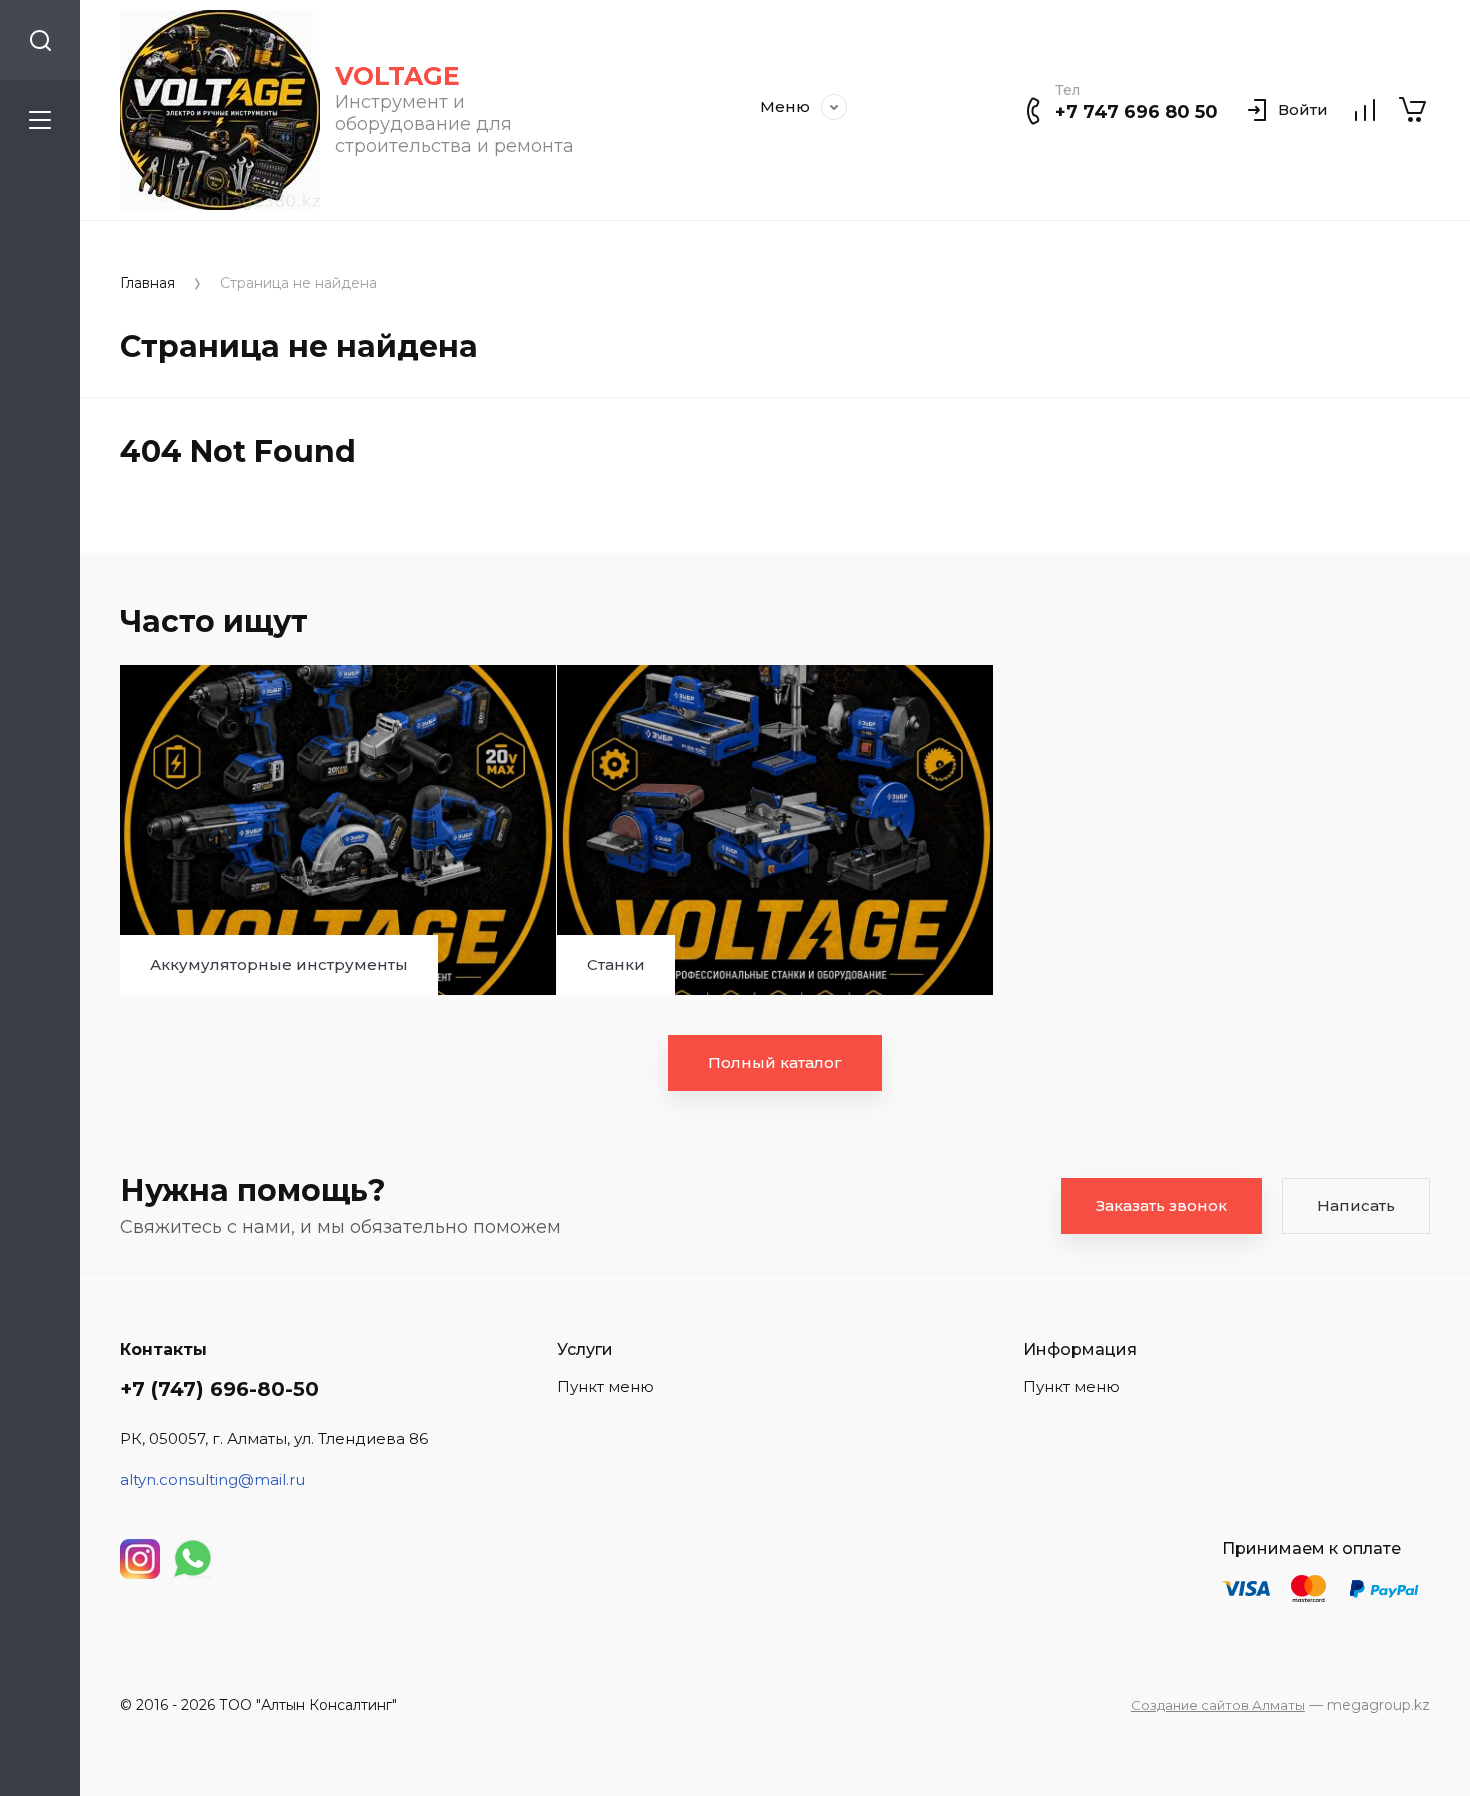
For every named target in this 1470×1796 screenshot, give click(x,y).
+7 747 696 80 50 (1136, 112)
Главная (147, 283)
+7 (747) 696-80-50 (219, 1389)
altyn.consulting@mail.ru (212, 1479)
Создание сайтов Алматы (1218, 1705)
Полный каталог (775, 1062)
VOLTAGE (397, 76)
